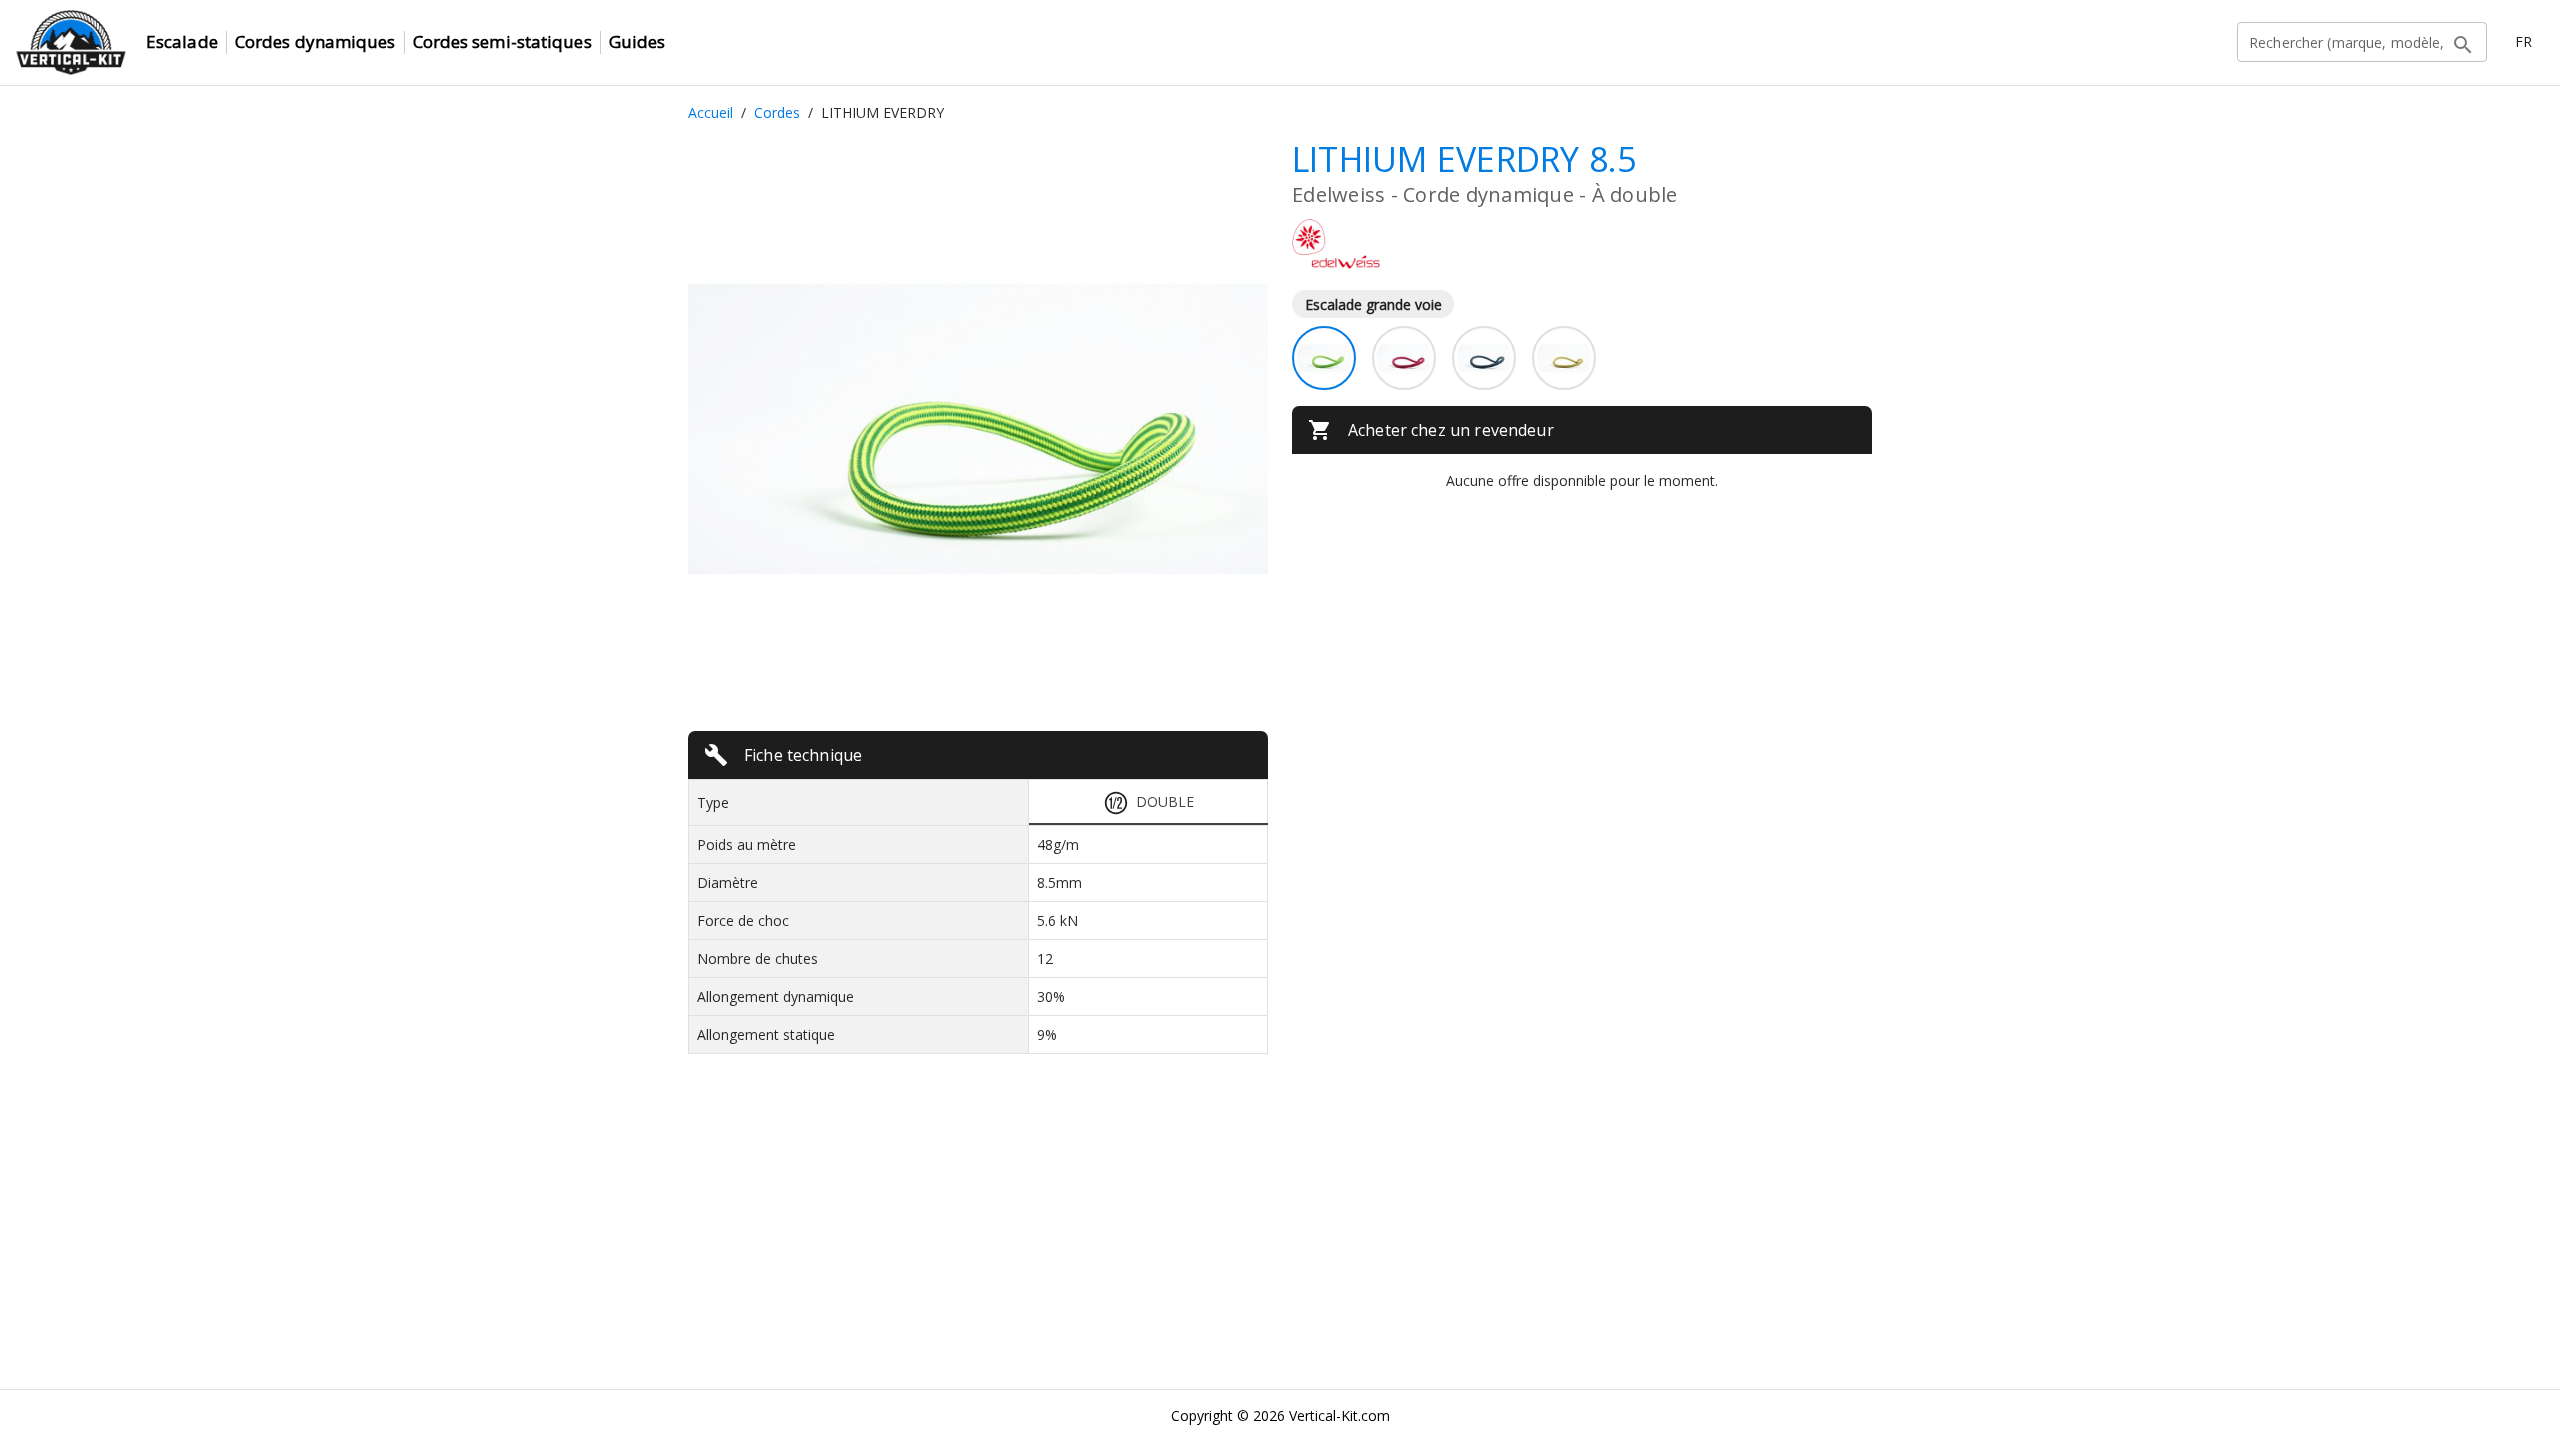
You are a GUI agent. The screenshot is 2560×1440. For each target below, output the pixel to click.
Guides (637, 41)
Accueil (710, 112)
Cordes (777, 112)
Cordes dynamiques (315, 41)
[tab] (1148, 802)
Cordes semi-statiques (502, 41)
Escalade (182, 41)
